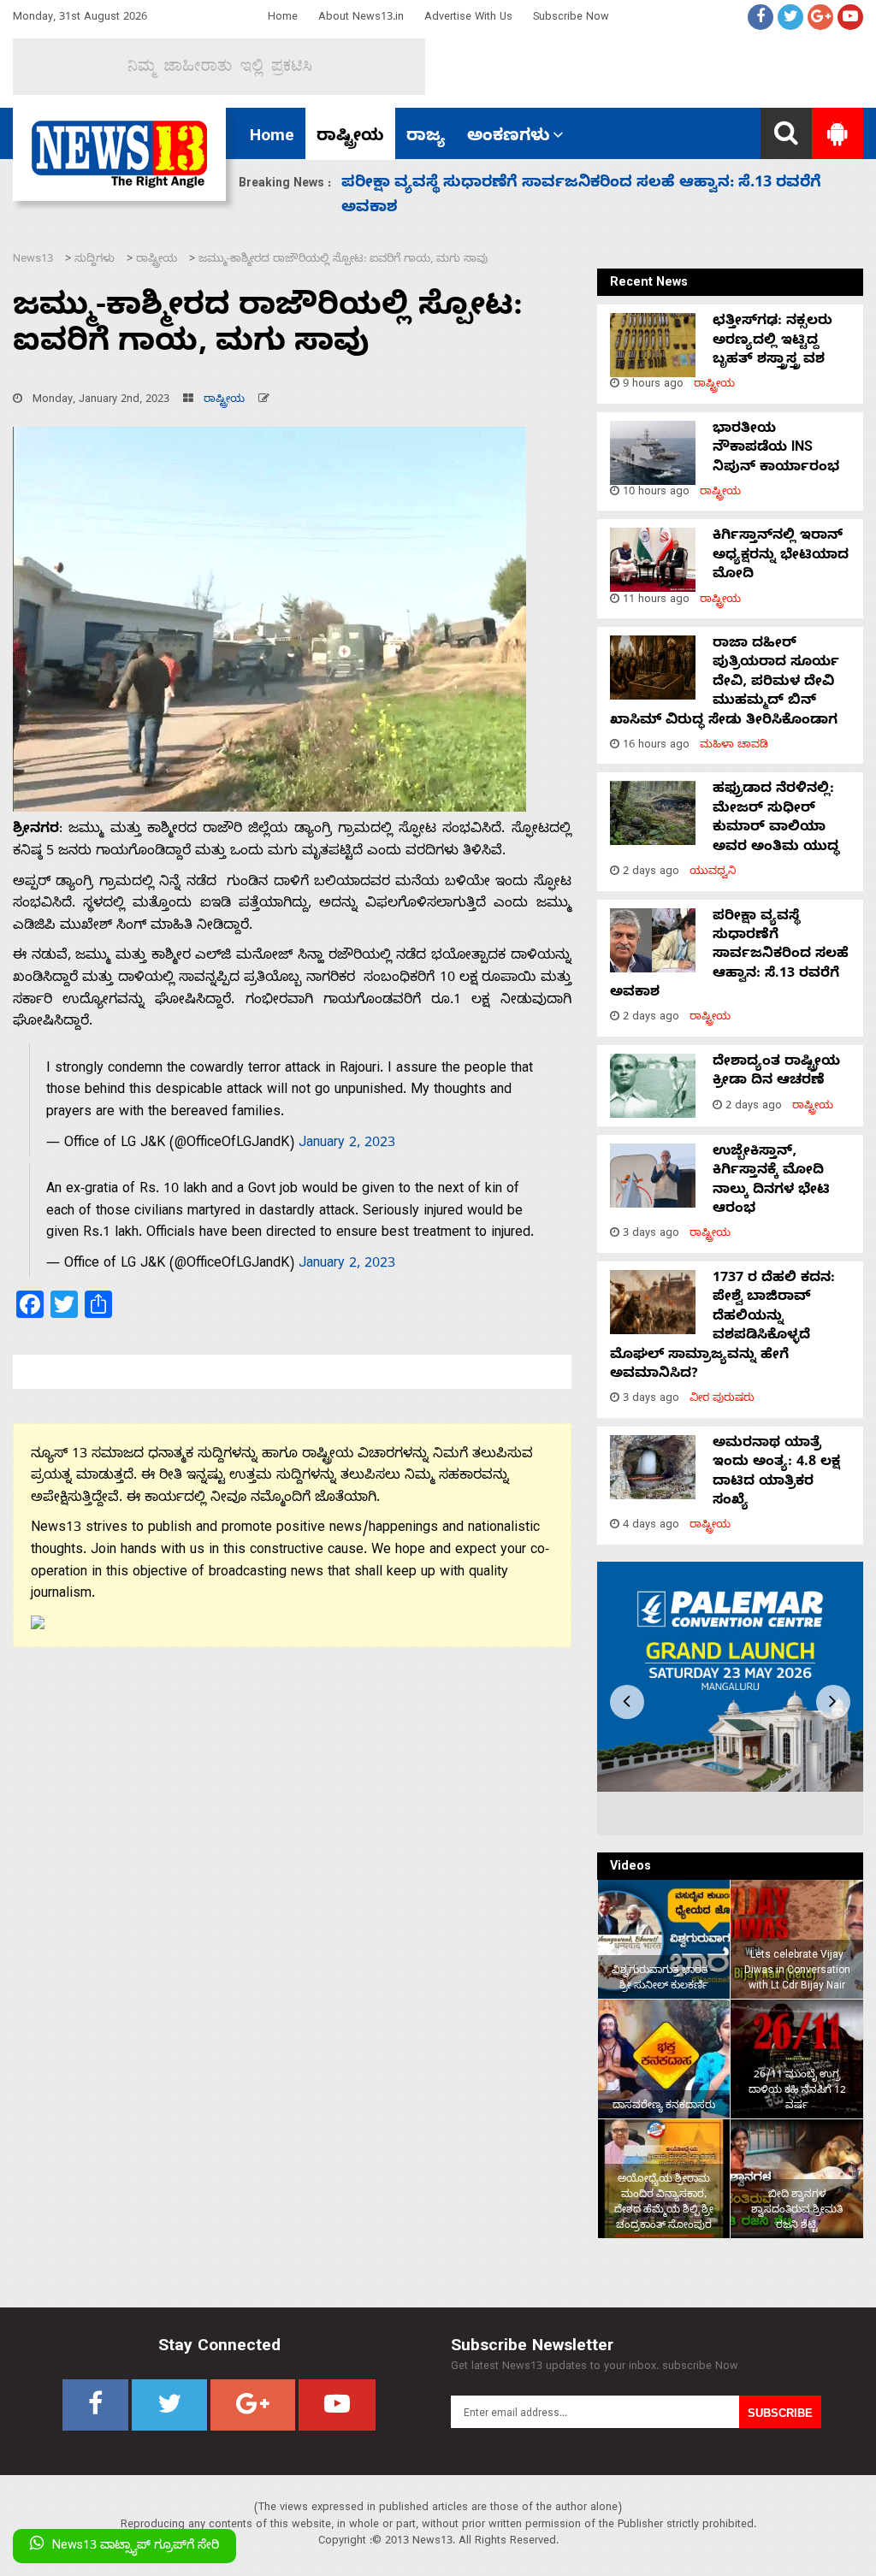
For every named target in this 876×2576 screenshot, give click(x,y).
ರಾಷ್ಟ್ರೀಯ (350, 138)
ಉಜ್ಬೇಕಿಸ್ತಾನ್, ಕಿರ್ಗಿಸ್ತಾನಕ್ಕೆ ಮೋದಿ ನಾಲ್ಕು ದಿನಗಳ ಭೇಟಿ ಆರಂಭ (771, 1182)
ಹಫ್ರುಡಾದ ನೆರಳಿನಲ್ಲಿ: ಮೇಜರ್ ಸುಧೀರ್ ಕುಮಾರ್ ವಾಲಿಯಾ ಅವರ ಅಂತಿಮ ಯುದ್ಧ (776, 819)
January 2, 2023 (347, 1144)
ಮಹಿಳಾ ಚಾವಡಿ (734, 746)
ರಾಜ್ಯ (426, 138)
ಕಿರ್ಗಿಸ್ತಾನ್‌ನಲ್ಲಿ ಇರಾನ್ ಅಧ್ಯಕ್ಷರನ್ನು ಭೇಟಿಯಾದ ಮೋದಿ (781, 556)
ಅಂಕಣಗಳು (509, 138)
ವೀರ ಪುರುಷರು (722, 1400)
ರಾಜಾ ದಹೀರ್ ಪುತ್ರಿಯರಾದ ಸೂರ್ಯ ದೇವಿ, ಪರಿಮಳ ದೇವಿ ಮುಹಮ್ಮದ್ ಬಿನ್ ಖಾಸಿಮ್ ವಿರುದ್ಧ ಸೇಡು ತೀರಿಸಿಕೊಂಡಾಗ (725, 683)
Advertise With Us (468, 18)
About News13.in (361, 18)
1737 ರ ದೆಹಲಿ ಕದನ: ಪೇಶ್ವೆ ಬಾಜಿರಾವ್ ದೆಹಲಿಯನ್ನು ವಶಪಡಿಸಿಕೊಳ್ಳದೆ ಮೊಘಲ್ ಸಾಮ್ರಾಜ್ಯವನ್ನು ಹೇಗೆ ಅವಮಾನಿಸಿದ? (722, 1327)
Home (283, 18)
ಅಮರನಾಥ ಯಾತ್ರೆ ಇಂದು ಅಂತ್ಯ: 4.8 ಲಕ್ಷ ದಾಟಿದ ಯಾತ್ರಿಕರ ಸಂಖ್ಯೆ (776, 1473)
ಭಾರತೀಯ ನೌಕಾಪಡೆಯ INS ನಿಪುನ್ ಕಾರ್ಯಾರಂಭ (776, 449)
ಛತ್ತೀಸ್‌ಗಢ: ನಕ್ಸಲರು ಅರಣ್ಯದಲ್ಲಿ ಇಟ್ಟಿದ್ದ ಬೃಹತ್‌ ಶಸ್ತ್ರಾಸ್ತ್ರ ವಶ (772, 342)
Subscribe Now (571, 18)
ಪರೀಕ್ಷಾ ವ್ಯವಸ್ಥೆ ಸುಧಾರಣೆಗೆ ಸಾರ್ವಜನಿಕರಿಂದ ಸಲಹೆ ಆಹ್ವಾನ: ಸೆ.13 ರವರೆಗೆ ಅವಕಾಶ (729, 956)
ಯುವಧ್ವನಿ (713, 873)
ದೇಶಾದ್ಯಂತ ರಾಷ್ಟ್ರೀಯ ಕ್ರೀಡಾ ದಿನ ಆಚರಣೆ (478, 184)
